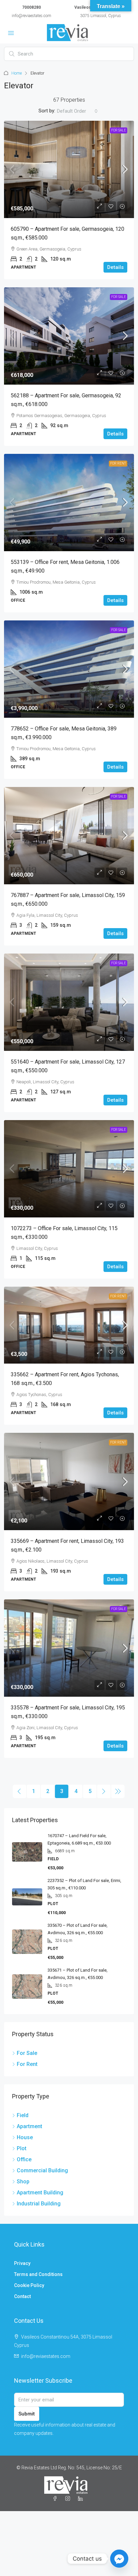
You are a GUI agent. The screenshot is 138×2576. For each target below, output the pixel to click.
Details (115, 267)
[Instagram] (69, 2499)
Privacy (22, 2263)
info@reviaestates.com (31, 16)
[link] (69, 169)
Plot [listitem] (22, 2148)
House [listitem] (25, 2137)
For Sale (119, 130)
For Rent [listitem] (27, 2064)
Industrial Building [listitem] (39, 2204)
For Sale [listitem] (27, 2053)
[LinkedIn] (82, 2499)
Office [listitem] (24, 2159)
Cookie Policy (29, 2285)
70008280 (31, 7)
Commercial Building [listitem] (42, 2170)
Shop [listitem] (23, 2182)
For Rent (118, 463)
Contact (22, 2296)
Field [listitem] (23, 2115)
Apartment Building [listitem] (40, 2193)
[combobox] (77, 111)
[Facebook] (56, 2499)
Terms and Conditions (38, 2274)
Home (17, 73)
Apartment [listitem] (29, 2126)
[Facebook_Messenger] (119, 2559)
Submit (27, 2414)
